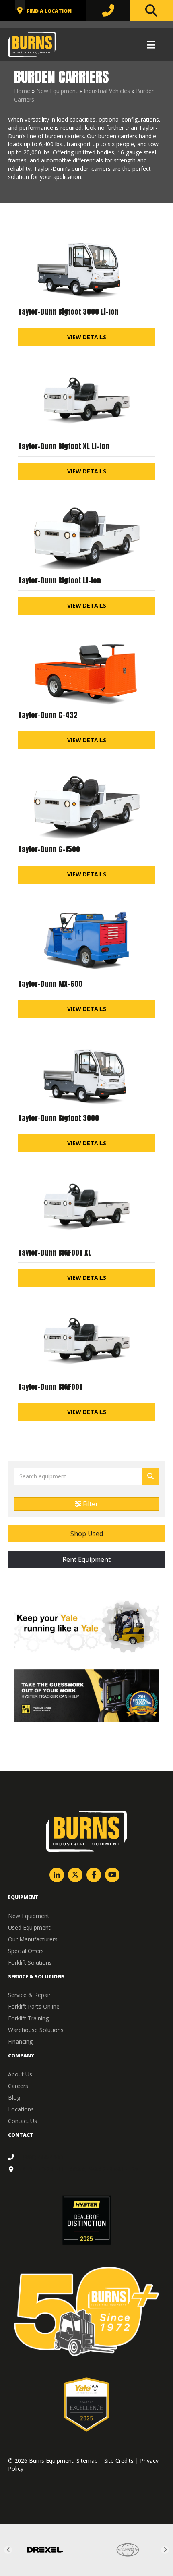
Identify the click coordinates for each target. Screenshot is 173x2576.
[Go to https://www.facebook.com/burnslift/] (94, 1875)
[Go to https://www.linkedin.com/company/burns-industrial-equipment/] (57, 1875)
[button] (86, 1534)
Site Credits (119, 2461)
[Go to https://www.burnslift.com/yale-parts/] (86, 1627)
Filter (90, 1504)
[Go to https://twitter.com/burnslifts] (75, 1875)
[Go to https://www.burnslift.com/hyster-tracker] (86, 1696)
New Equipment (57, 91)
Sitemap (87, 2461)
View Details (87, 337)
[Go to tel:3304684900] (86, 2157)
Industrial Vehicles (107, 91)
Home (22, 91)
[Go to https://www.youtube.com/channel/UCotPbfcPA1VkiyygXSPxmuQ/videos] (112, 1875)
